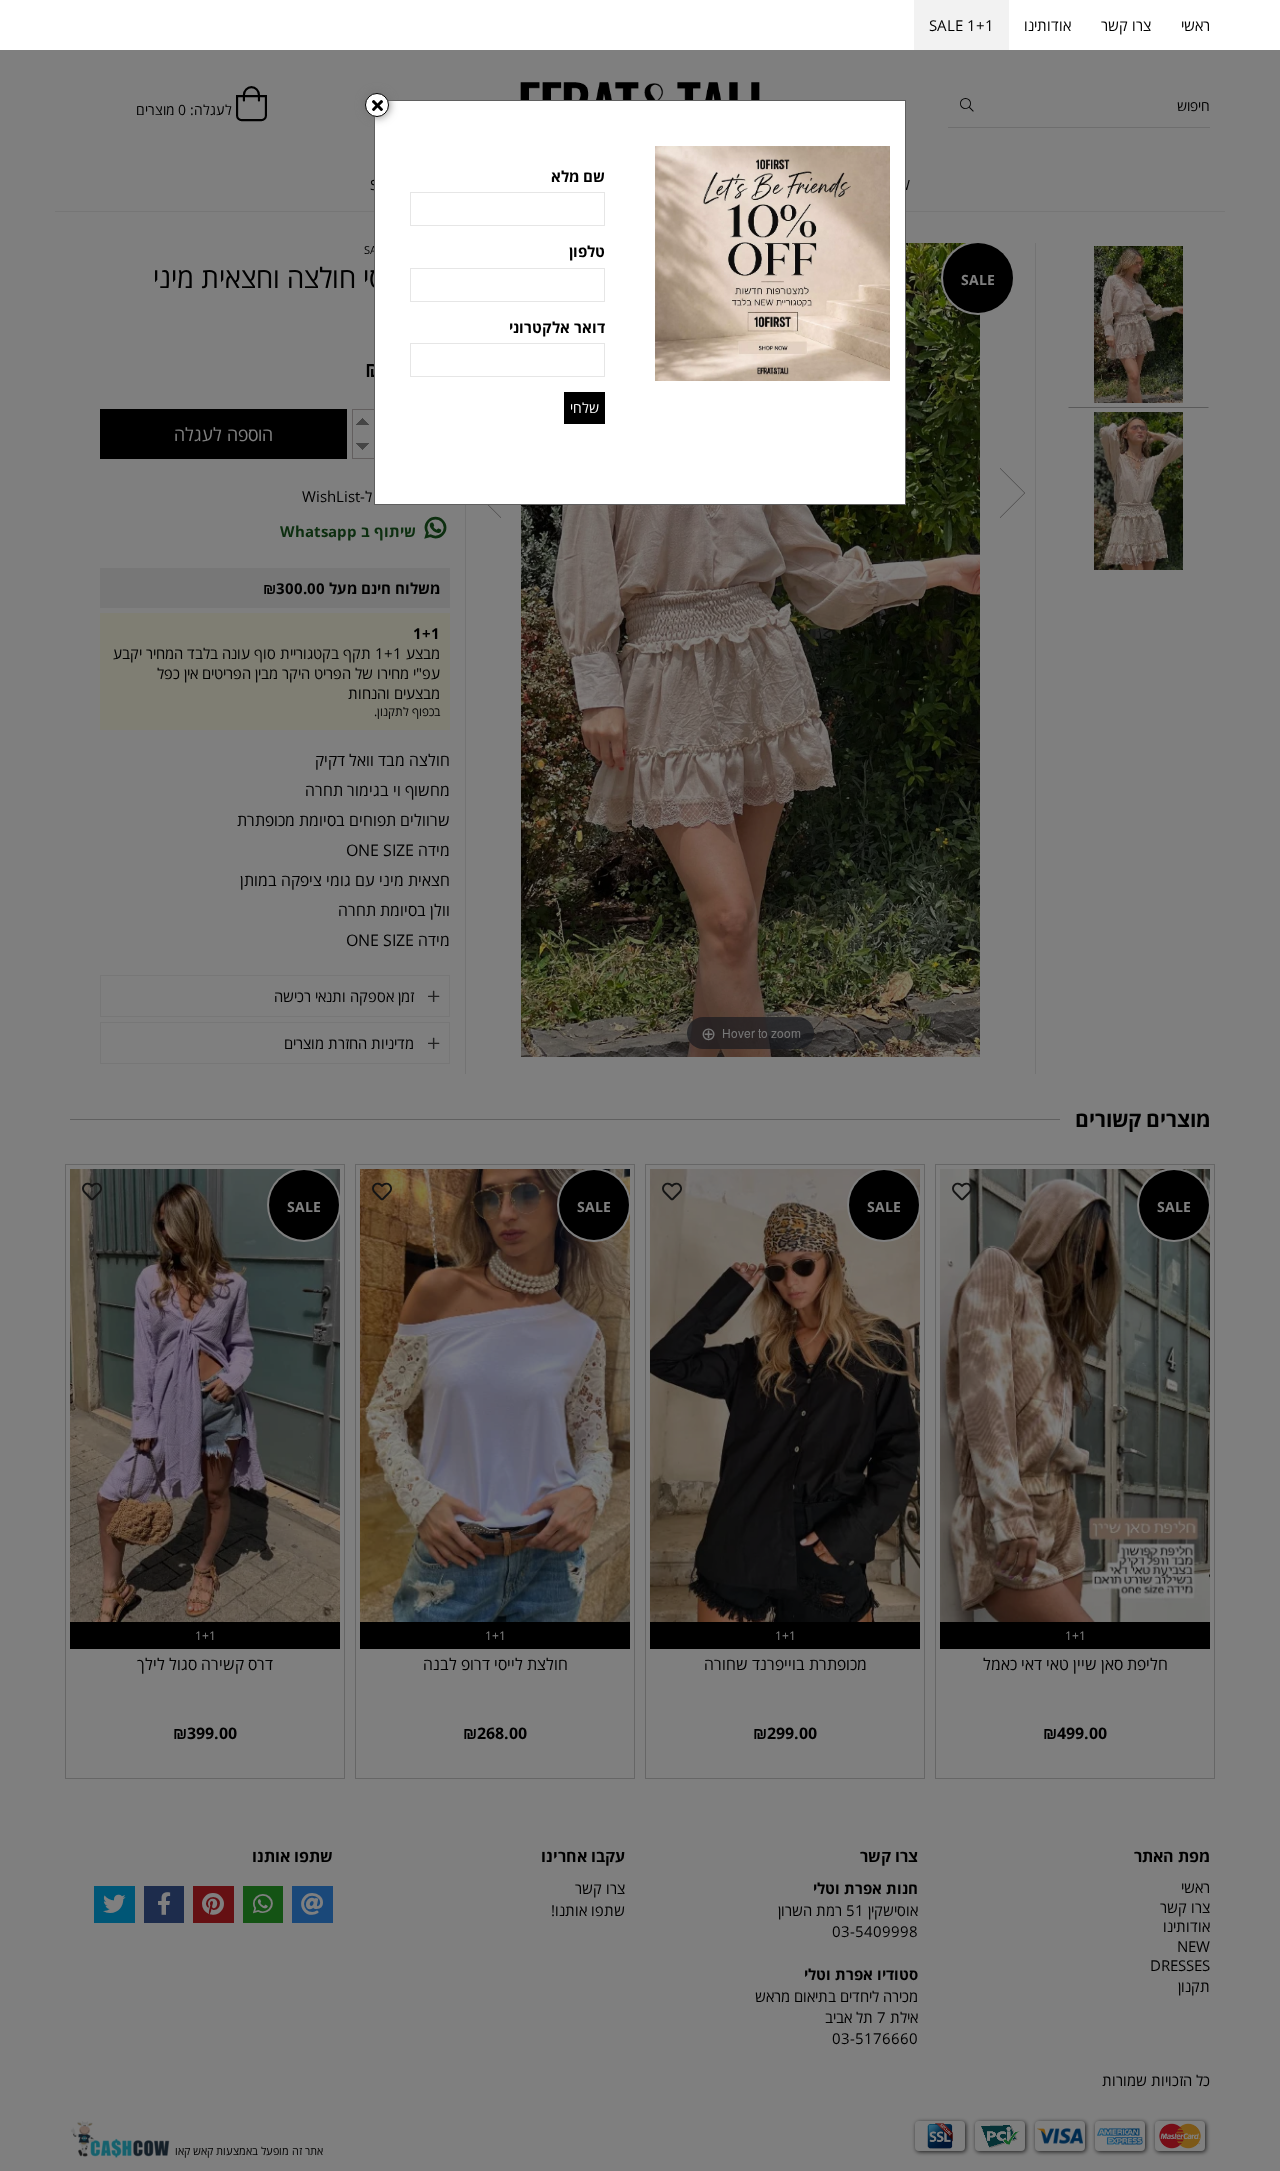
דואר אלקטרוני (557, 327)
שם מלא (578, 176)
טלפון (587, 251)
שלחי (584, 407)
